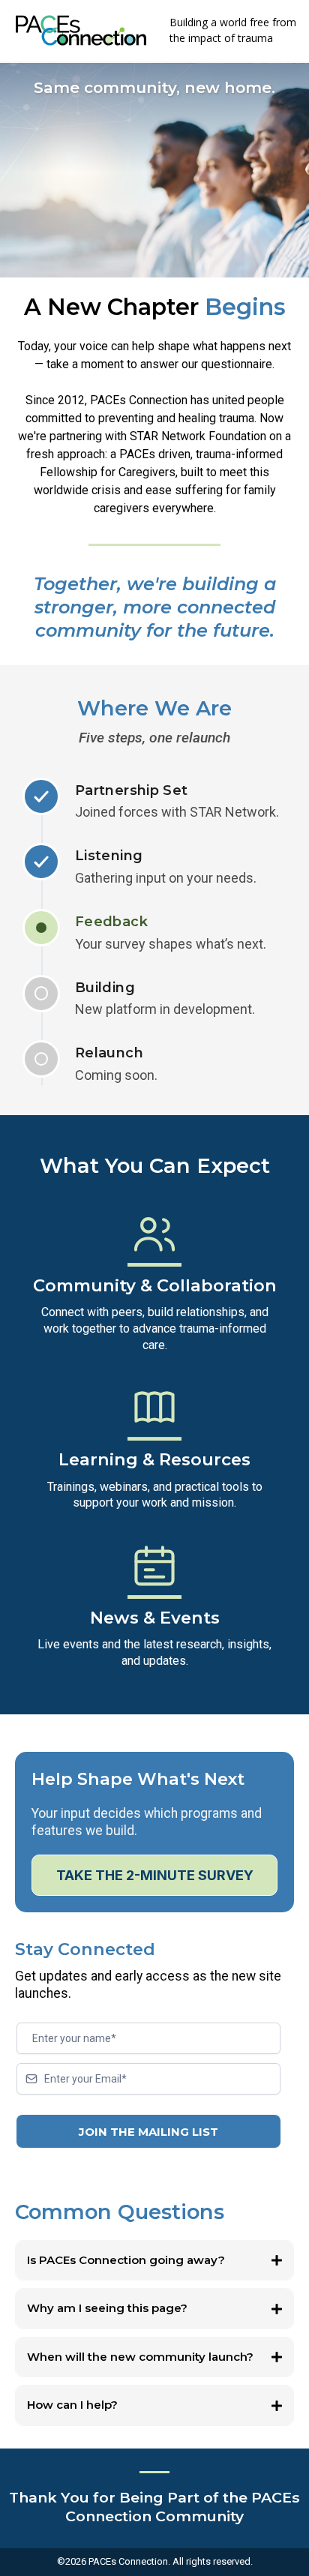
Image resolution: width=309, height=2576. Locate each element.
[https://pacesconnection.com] (81, 30)
